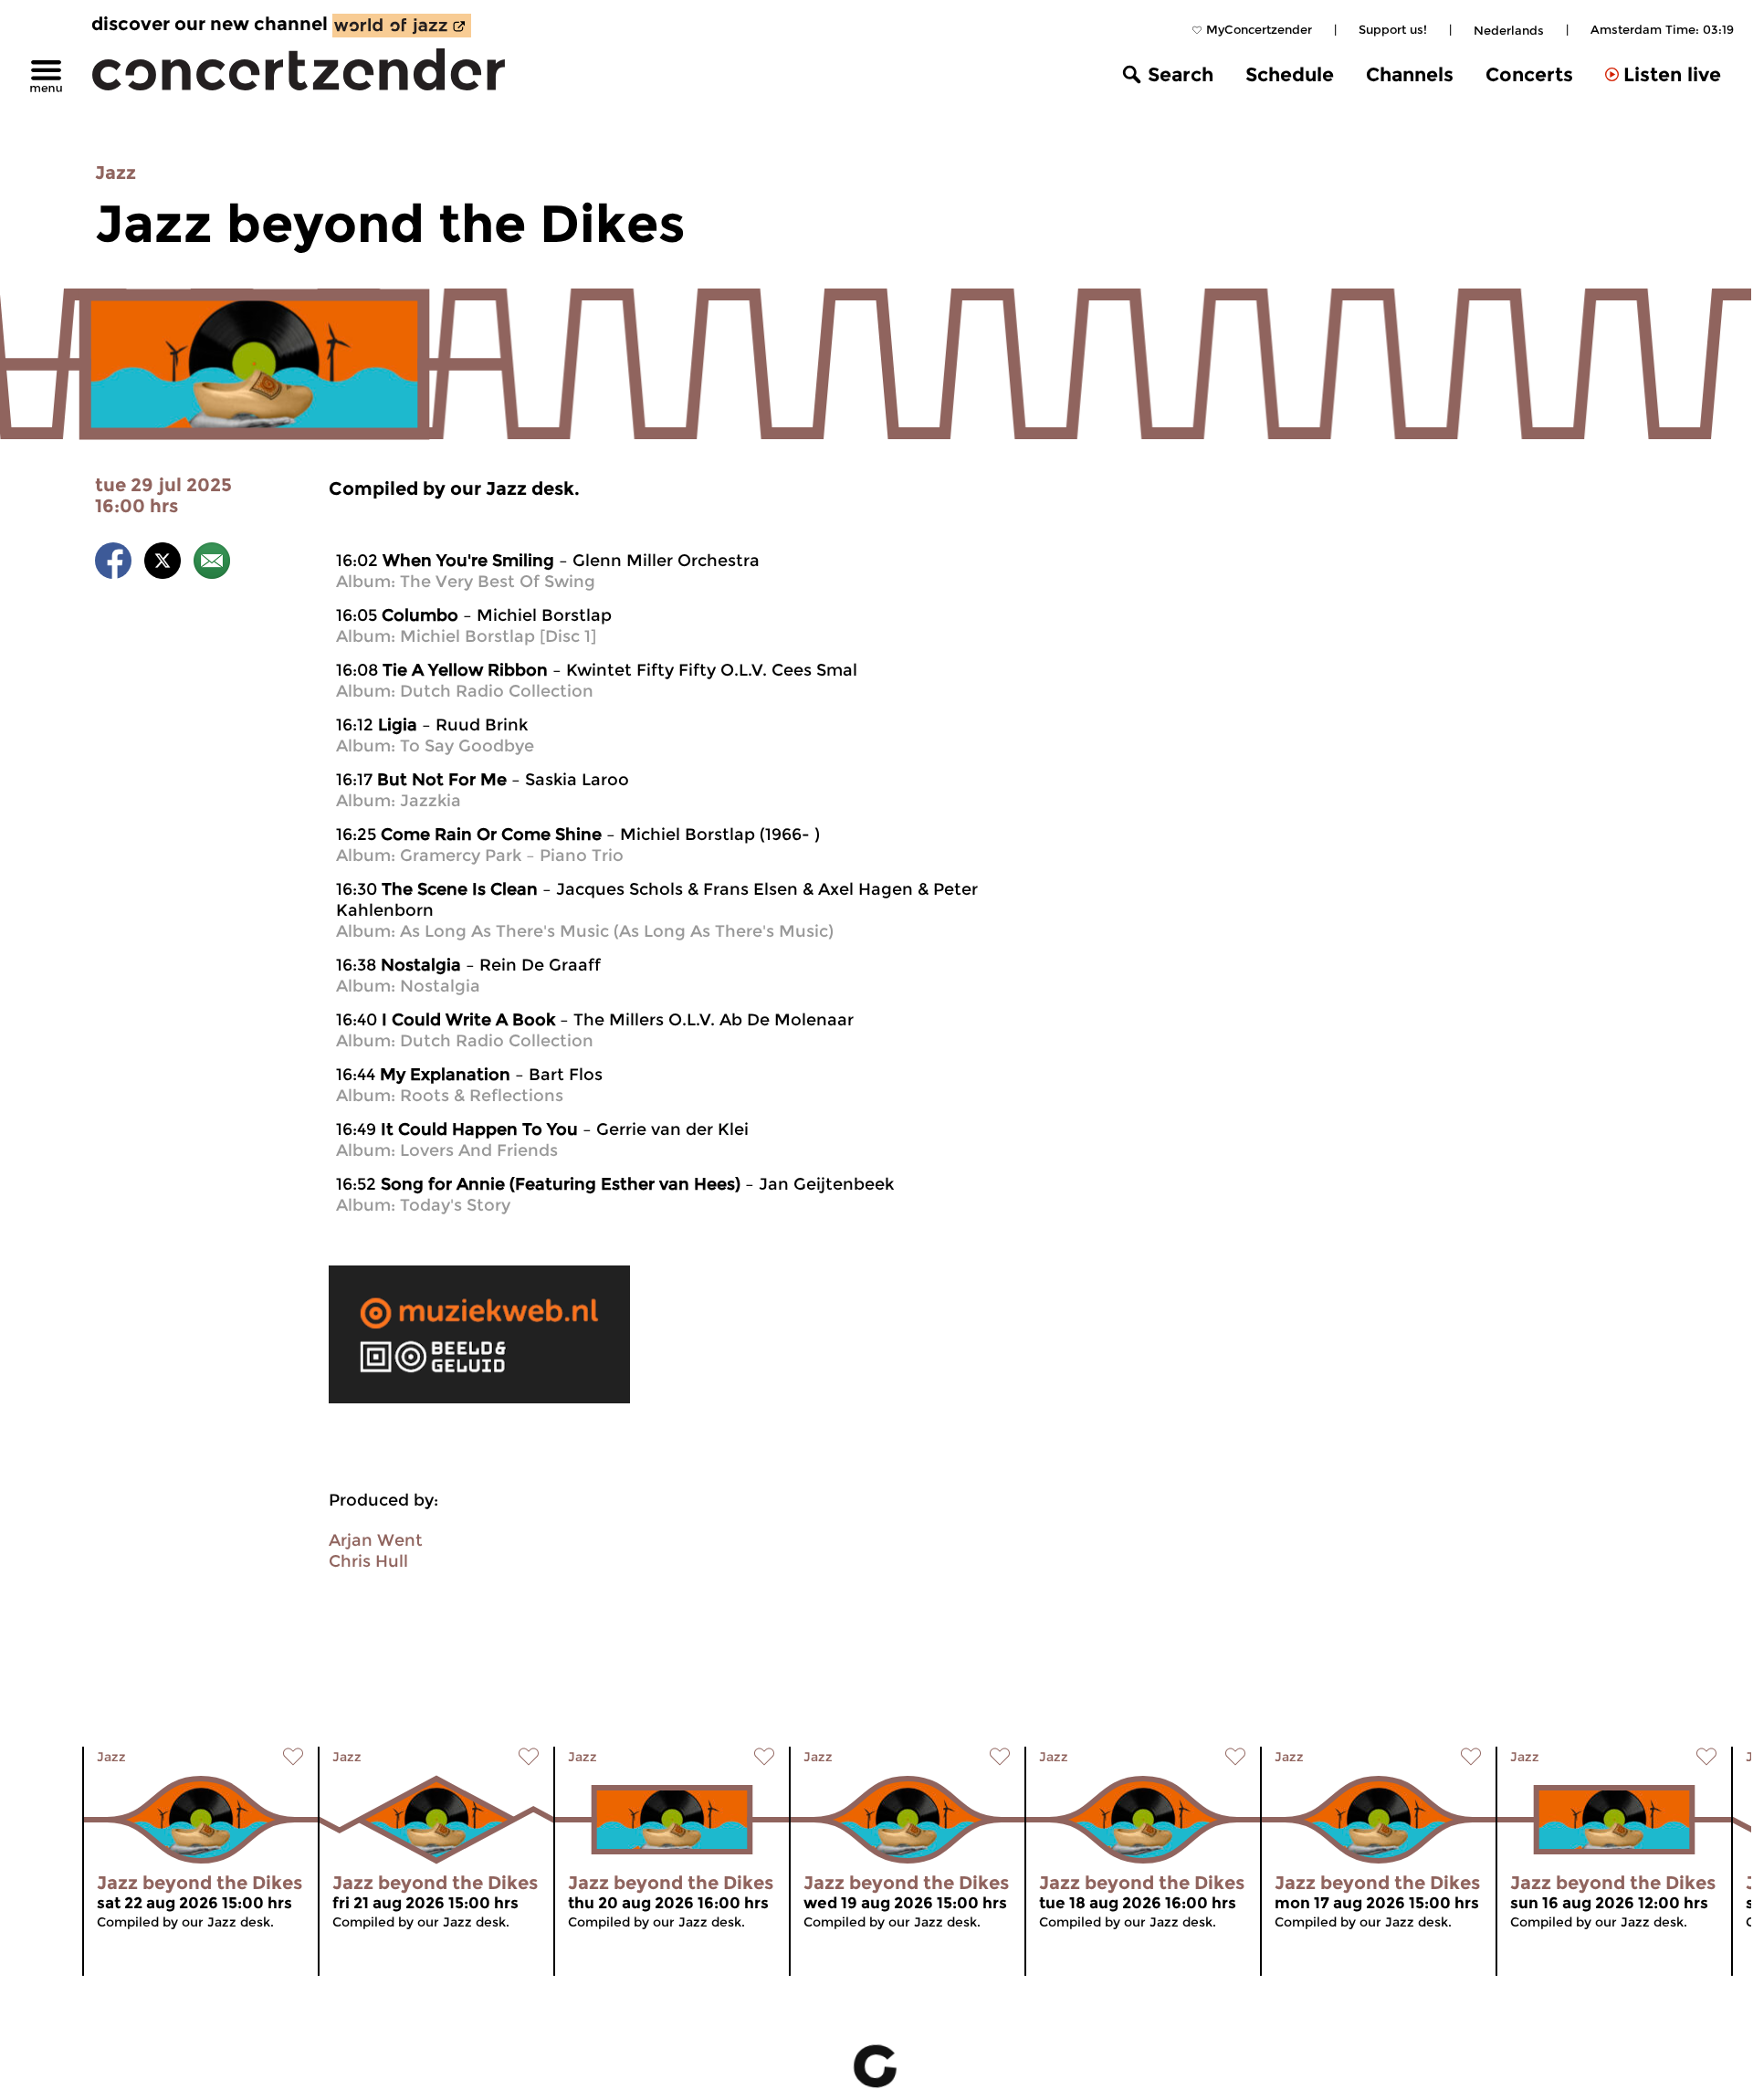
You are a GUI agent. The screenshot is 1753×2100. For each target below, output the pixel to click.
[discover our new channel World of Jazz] (402, 26)
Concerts (1529, 74)
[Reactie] (212, 564)
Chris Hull (368, 1561)
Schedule (1290, 74)
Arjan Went (376, 1540)
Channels (1410, 74)
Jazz (115, 173)
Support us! (1393, 29)
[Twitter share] (163, 564)
